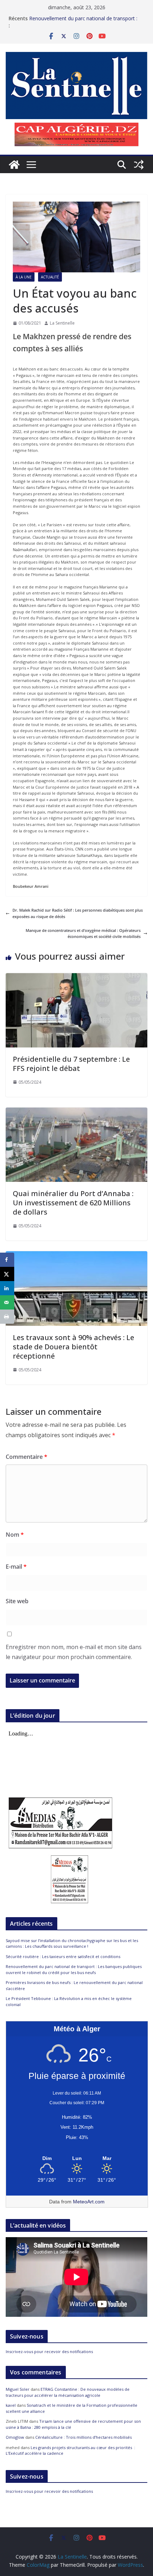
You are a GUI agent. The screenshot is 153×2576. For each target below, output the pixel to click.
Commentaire (27, 1457)
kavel (11, 2405)
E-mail (16, 1567)
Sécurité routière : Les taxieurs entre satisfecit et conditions (63, 1956)
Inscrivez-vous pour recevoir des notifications (49, 2351)
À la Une (24, 277)
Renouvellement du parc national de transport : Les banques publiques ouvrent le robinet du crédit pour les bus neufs (74, 1969)
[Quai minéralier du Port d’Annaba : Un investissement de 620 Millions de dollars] (76, 1111)
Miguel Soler (18, 2389)
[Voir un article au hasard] (139, 165)
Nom (15, 1535)
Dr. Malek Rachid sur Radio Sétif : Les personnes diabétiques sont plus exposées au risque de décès (78, 913)
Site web (17, 1601)
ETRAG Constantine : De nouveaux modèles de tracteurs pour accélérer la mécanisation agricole (68, 2392)
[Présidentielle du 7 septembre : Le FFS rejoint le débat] (76, 976)
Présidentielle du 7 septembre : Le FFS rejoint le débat (71, 1064)
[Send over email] (7, 1302)
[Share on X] (7, 1274)
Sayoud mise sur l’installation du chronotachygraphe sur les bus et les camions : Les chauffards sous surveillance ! (72, 1943)
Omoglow (15, 2437)
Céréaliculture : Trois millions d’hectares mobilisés (83, 2437)
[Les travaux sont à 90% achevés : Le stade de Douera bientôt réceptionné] (76, 1254)
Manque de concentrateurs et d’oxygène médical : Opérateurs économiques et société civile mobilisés (83, 934)
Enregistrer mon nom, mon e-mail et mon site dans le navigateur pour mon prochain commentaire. (74, 1652)
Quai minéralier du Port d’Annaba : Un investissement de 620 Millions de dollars (73, 1203)
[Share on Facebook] (7, 1260)
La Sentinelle (62, 323)
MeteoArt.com (89, 2202)
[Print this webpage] (7, 1317)
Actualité (50, 277)
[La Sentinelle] (14, 165)
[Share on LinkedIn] (7, 1288)
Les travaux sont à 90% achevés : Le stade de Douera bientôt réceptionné (73, 1347)
